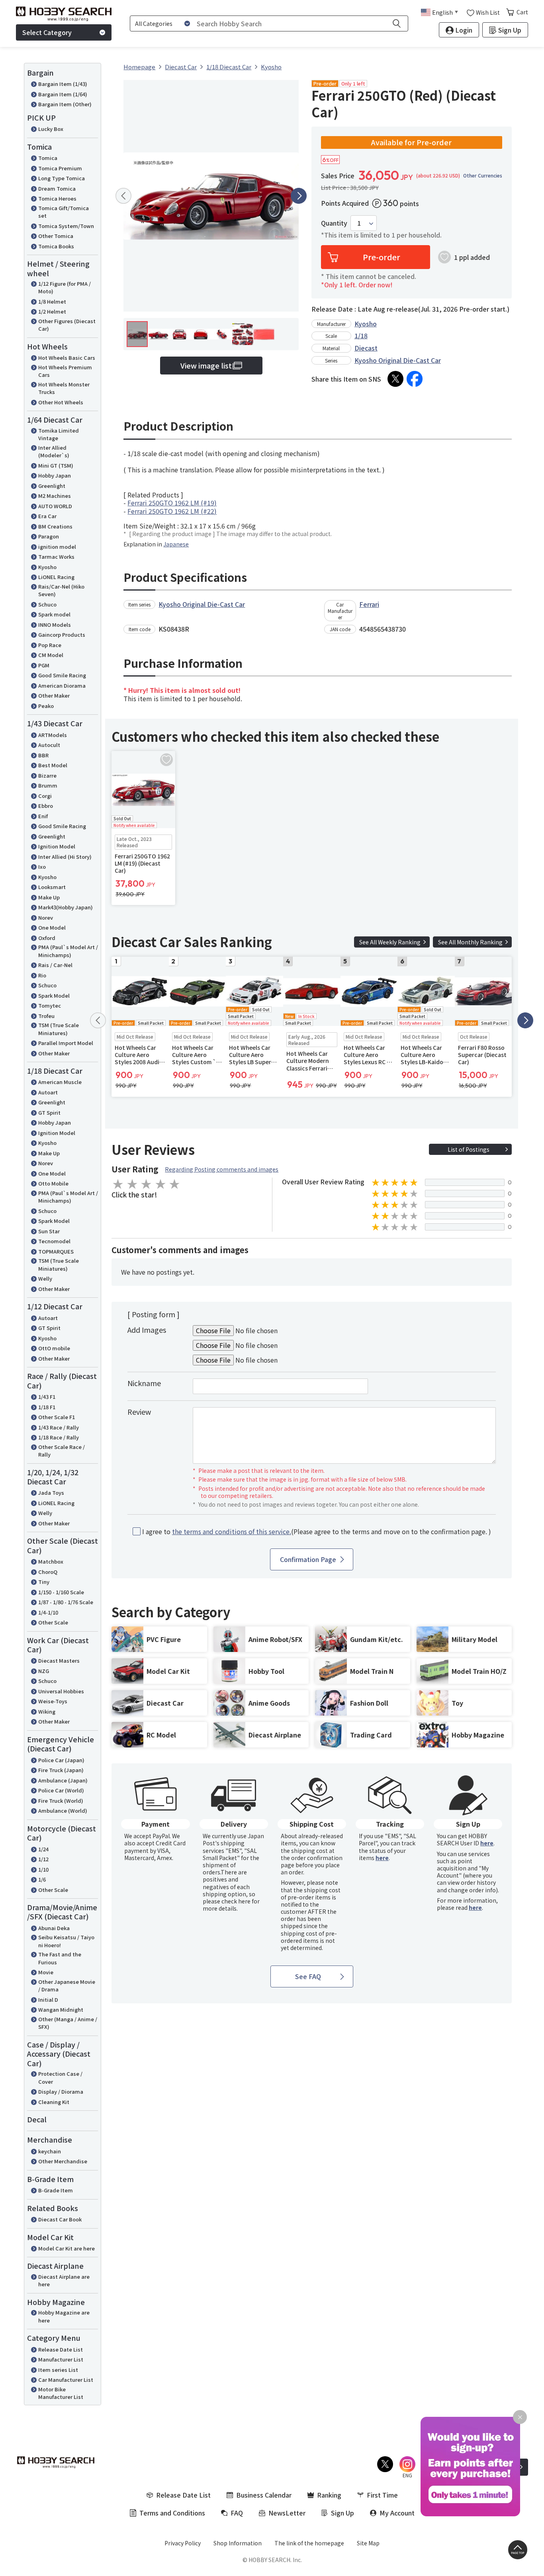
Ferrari (369, 604)
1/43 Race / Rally (59, 1427)
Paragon (49, 536)
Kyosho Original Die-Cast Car (398, 360)
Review (139, 1412)
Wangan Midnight (61, 2010)
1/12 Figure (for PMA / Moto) (65, 288)
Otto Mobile (53, 1183)
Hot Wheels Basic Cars (67, 358)
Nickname (144, 1383)
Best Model (53, 765)
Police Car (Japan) (61, 1760)
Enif (43, 816)
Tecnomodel (54, 1241)
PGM (44, 665)
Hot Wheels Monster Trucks (64, 388)
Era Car (47, 516)
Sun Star (49, 1231)
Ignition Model (57, 846)
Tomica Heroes (57, 198)
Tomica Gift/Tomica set (64, 212)
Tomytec (50, 1005)
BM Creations (55, 526)
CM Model (51, 655)
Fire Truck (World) (61, 1801)
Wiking (47, 1711)
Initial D (48, 2000)
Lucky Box (51, 129)
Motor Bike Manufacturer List (61, 2393)
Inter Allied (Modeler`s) (54, 451)
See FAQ (308, 1976)
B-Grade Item (56, 2190)
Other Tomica (56, 236)
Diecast (366, 348)
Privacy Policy (183, 2543)
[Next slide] (299, 196)
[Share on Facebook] (415, 379)
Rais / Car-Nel (55, 965)
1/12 (43, 1859)
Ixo (42, 867)
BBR (43, 755)
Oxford (47, 938)
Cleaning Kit (54, 2102)
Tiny (44, 1582)
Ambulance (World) (63, 1811)
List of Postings (469, 1149)
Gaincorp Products (62, 635)
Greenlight (52, 486)
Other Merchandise (63, 2161)
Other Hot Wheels (61, 402)
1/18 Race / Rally (59, 1437)
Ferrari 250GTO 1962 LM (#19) (172, 503)
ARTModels (53, 735)
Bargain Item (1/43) (63, 84)
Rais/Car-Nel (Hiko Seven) (61, 590)
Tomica (48, 158)
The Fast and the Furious (60, 1958)
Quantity (334, 223)
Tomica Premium (60, 168)
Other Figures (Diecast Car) (67, 325)
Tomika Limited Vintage (59, 434)
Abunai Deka (54, 1928)
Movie (46, 1972)
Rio (42, 975)
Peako (46, 706)
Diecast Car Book (60, 2219)
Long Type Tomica (62, 178)
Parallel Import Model (66, 1043)
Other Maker (54, 695)
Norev (46, 917)
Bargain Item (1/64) (63, 94)
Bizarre (47, 775)
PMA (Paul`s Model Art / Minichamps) (68, 951)
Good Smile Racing (62, 675)
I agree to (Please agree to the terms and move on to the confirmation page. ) (317, 1532)
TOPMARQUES (56, 1251)
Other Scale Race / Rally (62, 1451)
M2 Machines (55, 496)
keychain (50, 2151)
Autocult (49, 745)
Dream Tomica (57, 188)
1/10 (43, 1869)
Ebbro (46, 806)
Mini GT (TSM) (56, 465)
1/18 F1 (47, 1407)
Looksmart (52, 887)
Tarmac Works (56, 557)
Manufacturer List (61, 2359)
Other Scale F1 (57, 1417)
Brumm (48, 785)
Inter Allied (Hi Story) (65, 857)
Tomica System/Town (66, 226)
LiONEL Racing (56, 577)
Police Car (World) (61, 1790)
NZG (44, 1671)
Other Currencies (483, 176)
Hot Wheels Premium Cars (65, 371)
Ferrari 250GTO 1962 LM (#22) (172, 511)
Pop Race (50, 645)
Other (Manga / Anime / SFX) (68, 2023)
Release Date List (61, 2349)
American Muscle (60, 1082)
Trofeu (46, 1016)
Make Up (49, 897)
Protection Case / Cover (60, 2078)
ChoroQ (48, 1572)
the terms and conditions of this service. (232, 1531)
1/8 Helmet (52, 301)
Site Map (368, 2543)
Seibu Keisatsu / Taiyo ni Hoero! (66, 1941)
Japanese (176, 544)
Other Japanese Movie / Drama (67, 1986)
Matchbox (51, 1561)
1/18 (361, 335)
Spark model (54, 614)
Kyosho (47, 567)
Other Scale (53, 1622)
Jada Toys (51, 1493)
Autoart (48, 1092)
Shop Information (238, 2543)
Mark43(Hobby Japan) (66, 907)
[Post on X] (395, 379)
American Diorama (62, 685)
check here (236, 1901)
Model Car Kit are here (67, 2248)
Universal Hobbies (61, 1691)
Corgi (45, 796)
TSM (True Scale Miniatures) (59, 1029)
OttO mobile (54, 1348)
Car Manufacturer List (66, 2380)
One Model (52, 927)
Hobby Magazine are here (64, 2316)
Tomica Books (56, 246)
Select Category (47, 32)
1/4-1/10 (48, 1612)
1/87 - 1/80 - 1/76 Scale (66, 1602)
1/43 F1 (47, 1397)
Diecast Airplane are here (64, 2281)
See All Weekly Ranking (390, 942)
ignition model (57, 547)
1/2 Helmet (52, 311)
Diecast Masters (59, 1660)
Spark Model (54, 995)
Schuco (47, 604)
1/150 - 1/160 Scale (61, 1592)
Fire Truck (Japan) (61, 1770)
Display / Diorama (61, 2091)
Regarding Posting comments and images (222, 1169)
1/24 (43, 1849)
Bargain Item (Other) (65, 104)
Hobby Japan (55, 475)
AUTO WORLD (55, 506)
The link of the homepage (309, 2543)
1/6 (42, 1879)
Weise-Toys (53, 1701)
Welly (45, 1278)
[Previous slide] (123, 196)
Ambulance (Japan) (63, 1780)
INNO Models (55, 625)
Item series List (58, 2370)
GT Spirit (49, 1112)
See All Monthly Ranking (470, 942)
